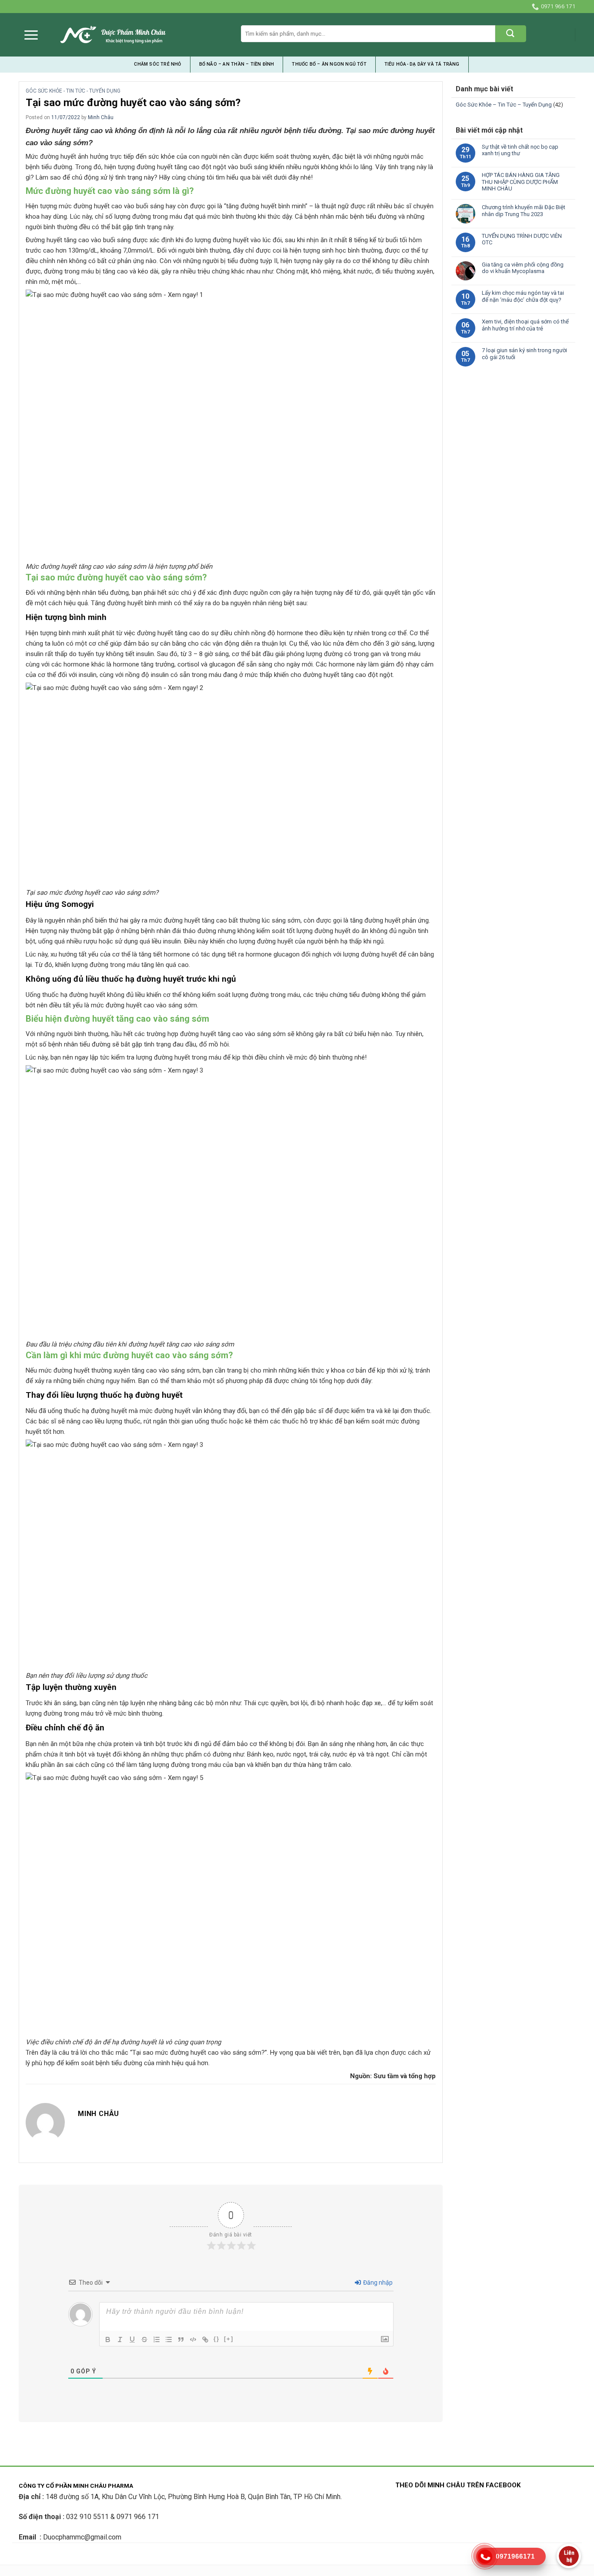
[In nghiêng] (120, 2339)
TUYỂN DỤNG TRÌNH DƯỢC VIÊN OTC (522, 239)
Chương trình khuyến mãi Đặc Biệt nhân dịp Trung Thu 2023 (524, 211)
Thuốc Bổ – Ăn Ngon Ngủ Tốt (329, 64)
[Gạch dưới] (132, 2339)
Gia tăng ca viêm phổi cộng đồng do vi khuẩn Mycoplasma (523, 268)
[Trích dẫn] (181, 2339)
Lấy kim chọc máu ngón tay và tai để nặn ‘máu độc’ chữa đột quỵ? (523, 296)
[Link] (205, 2339)
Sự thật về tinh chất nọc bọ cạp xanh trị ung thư (520, 150)
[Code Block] (193, 2339)
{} (217, 2339)
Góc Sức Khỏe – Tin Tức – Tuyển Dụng (504, 105)
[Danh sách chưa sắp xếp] (169, 2339)
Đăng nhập (377, 2283)
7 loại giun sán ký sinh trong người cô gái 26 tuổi (524, 354)
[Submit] (511, 34)
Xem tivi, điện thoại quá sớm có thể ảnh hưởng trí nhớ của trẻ (525, 325)
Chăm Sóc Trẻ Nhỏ (157, 64)
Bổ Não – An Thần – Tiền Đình (237, 64)
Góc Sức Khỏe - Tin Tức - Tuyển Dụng (73, 91)
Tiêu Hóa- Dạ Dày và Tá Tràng (422, 64)
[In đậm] (108, 2339)
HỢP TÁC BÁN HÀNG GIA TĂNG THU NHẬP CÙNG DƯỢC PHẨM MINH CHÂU (521, 182)
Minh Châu (101, 117)
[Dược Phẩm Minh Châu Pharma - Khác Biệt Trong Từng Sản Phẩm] (113, 35)
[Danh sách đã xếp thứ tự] (157, 2339)
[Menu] (31, 35)
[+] (229, 2339)
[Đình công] (144, 2339)
